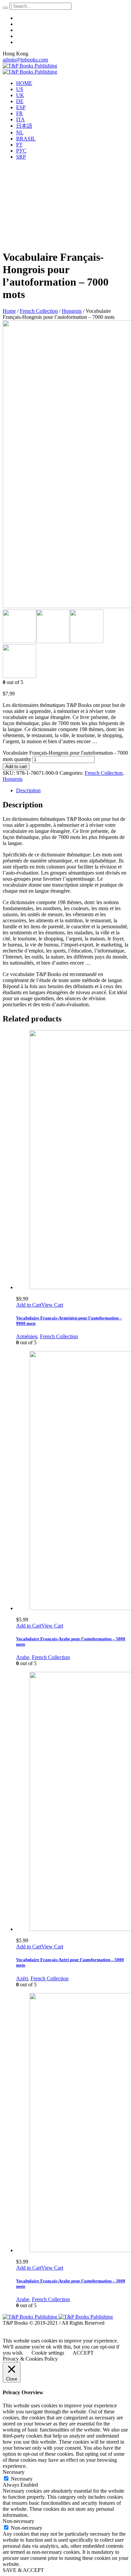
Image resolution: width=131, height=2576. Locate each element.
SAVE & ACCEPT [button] (23, 2570)
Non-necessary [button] (18, 2521)
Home (9, 311)
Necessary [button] (14, 2472)
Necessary (22, 2479)
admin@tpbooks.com (25, 60)
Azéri (22, 1978)
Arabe (23, 1657)
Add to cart (16, 767)
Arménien (27, 1336)
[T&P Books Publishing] (30, 69)
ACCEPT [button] (83, 2353)
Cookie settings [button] (48, 2353)
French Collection (39, 311)
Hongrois (72, 311)
